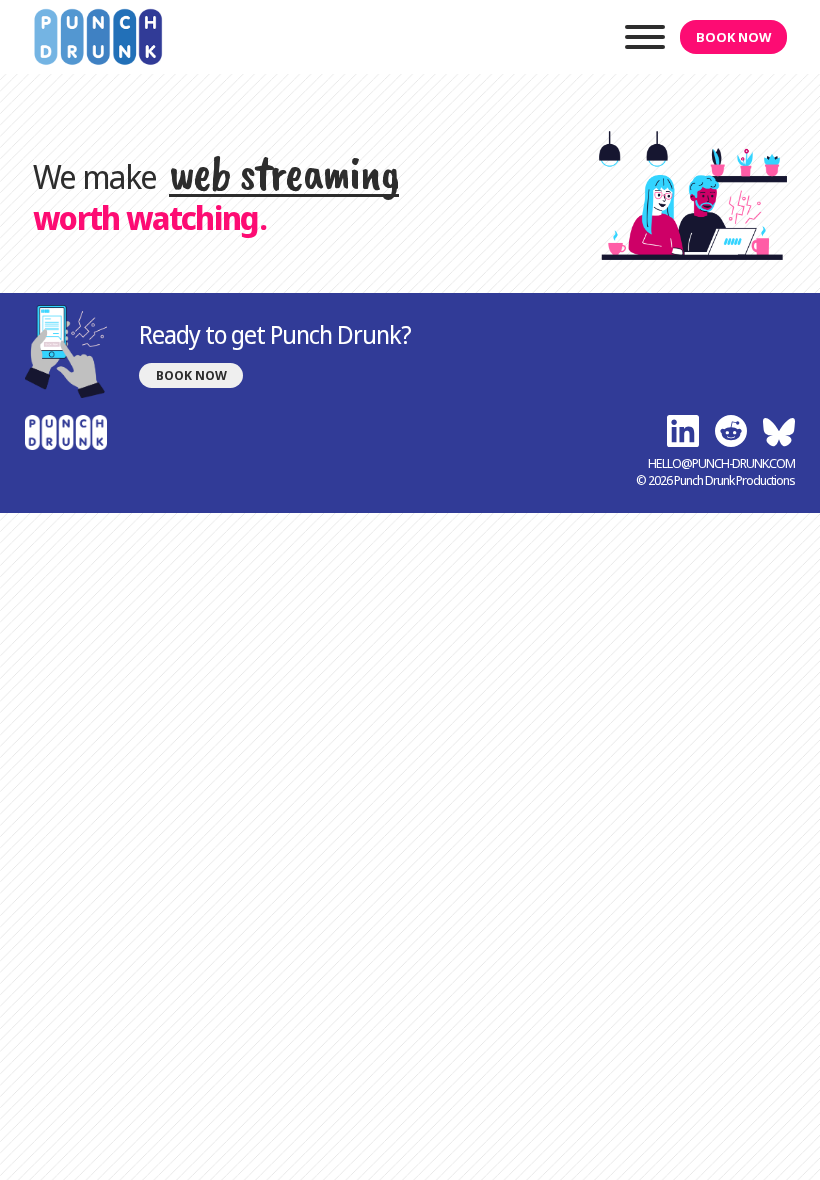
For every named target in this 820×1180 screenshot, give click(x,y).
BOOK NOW (733, 37)
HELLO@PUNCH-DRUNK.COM (721, 463)
